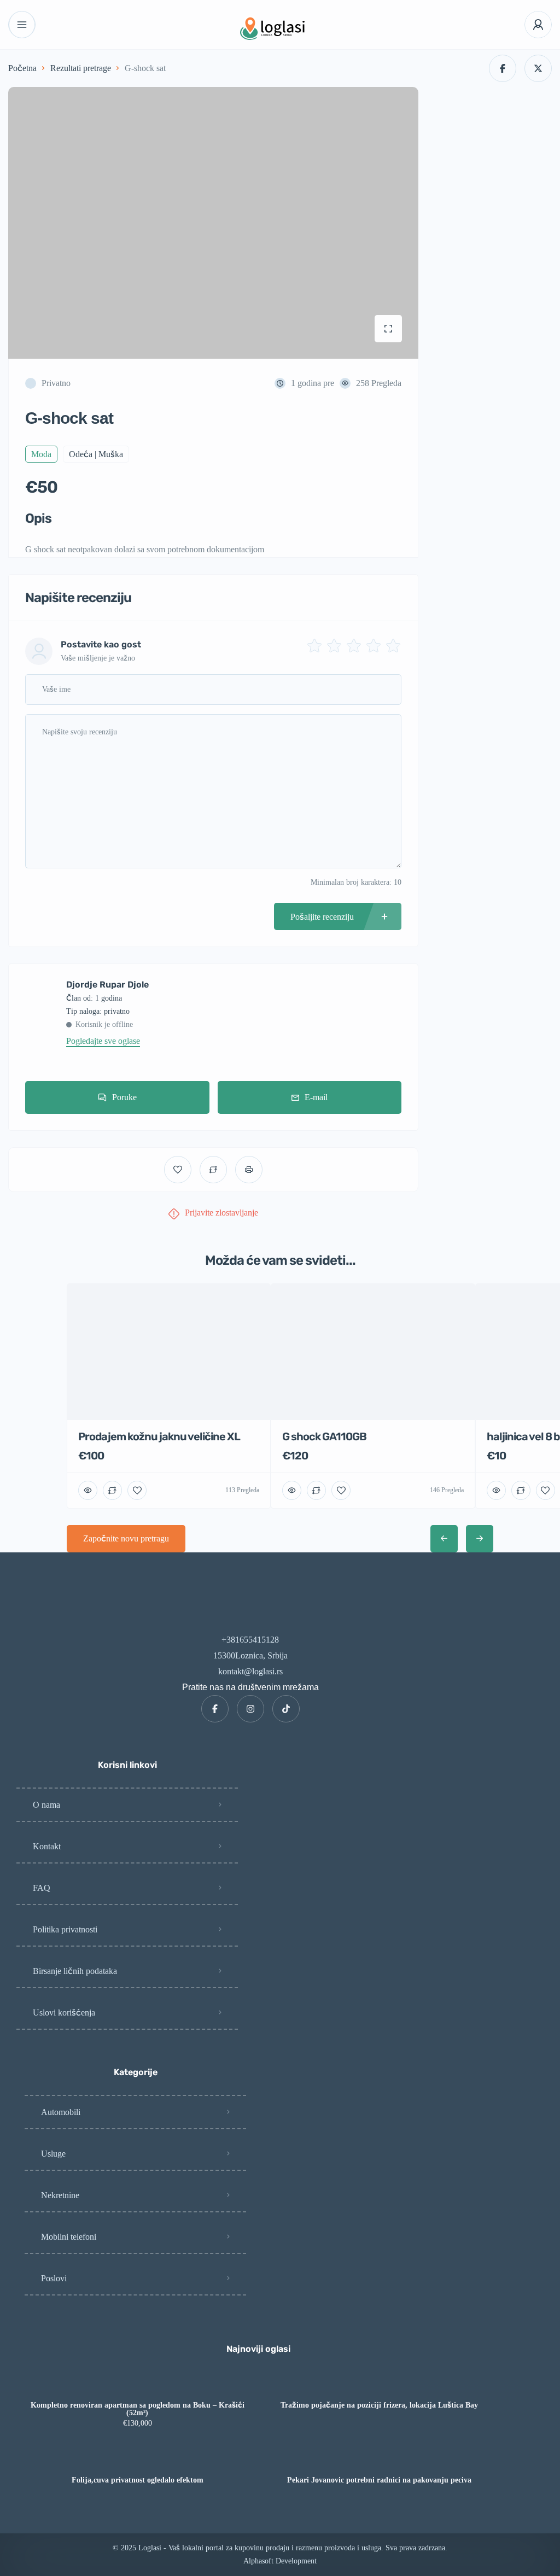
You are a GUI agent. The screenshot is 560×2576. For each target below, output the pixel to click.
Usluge (53, 2154)
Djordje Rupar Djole (107, 985)
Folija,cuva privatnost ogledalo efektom (138, 2480)
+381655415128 (250, 1640)
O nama (46, 1805)
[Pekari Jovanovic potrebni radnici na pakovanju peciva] (379, 2459)
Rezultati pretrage (81, 68)
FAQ (42, 1888)
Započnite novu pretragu (126, 1538)
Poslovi (54, 2278)
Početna (22, 68)
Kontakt (47, 1846)
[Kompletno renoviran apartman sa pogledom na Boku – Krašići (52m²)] (138, 2384)
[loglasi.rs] (280, 25)
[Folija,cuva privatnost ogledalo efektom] (138, 2459)
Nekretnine (60, 2195)
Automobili (61, 2112)
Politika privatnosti (65, 1929)
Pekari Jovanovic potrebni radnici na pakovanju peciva (379, 2480)
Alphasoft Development (280, 2561)
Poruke (124, 1097)
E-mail (316, 1097)
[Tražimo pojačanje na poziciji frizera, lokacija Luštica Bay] (379, 2384)
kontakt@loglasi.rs (250, 1671)
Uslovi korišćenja (64, 2013)
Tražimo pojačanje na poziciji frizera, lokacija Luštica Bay (379, 2405)
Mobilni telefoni (69, 2237)
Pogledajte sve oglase (103, 1041)
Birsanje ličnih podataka (75, 1971)
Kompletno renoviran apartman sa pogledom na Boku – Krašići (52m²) (138, 2409)
